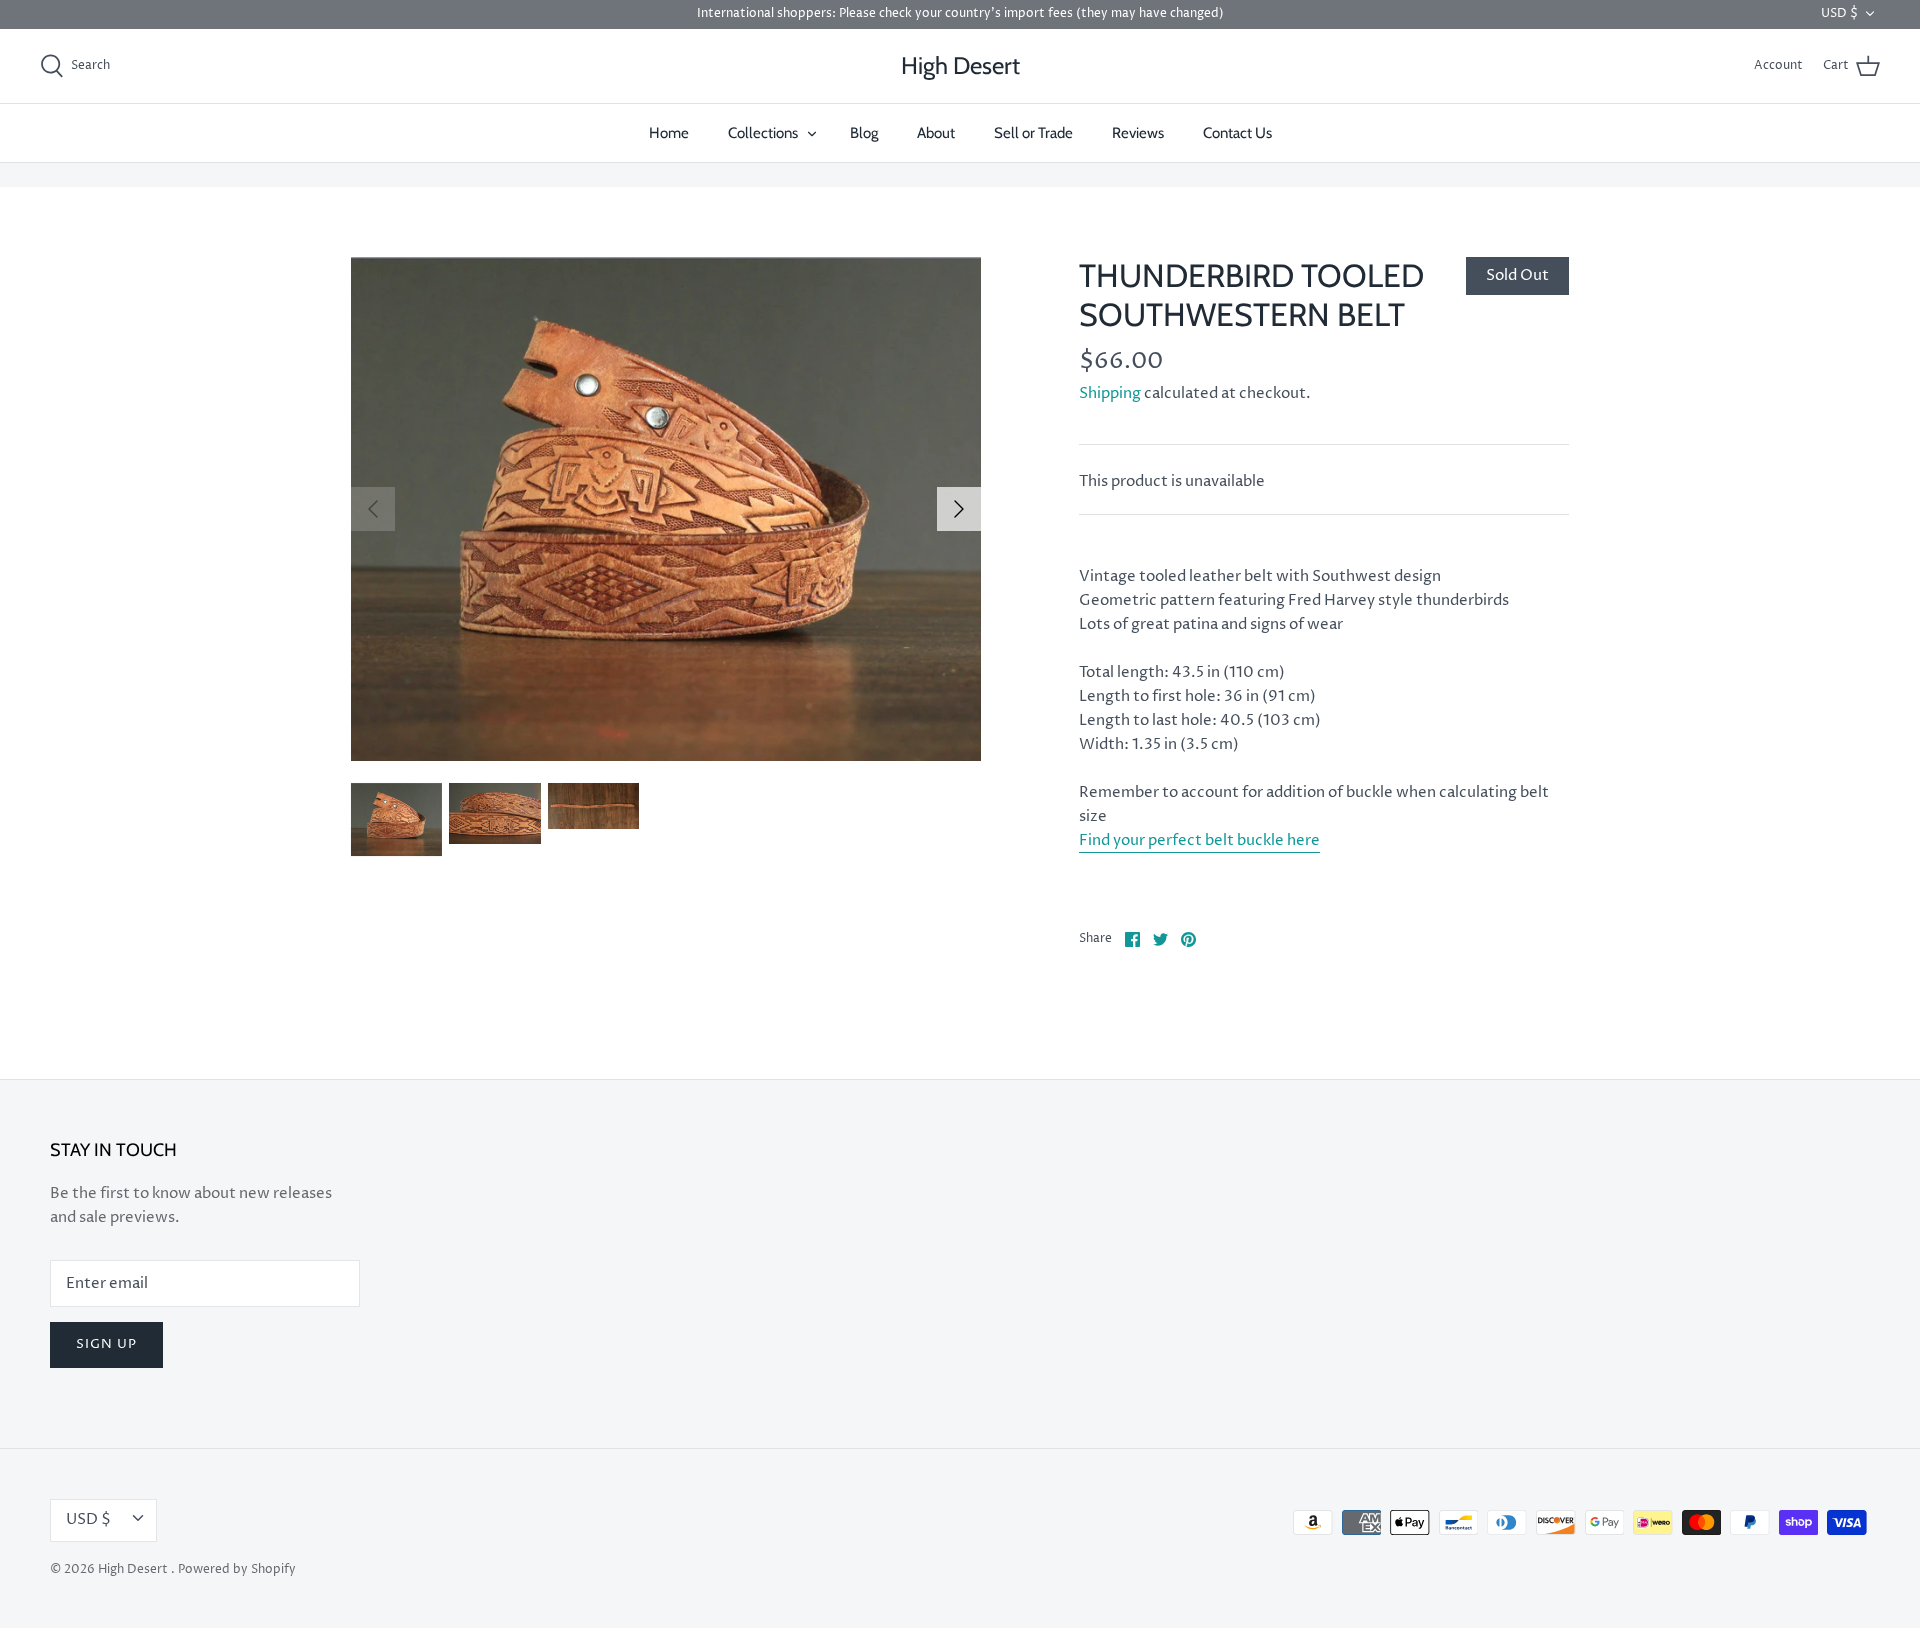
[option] (666, 509)
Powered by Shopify (237, 1569)
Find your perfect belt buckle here (1199, 840)
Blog (864, 133)
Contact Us (1237, 133)
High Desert (134, 1569)
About (936, 133)
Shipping (1110, 393)
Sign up (106, 1344)
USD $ (1839, 13)
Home (669, 133)
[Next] (959, 509)
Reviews (1138, 133)
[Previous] (373, 509)
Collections (763, 133)
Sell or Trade (1033, 133)
